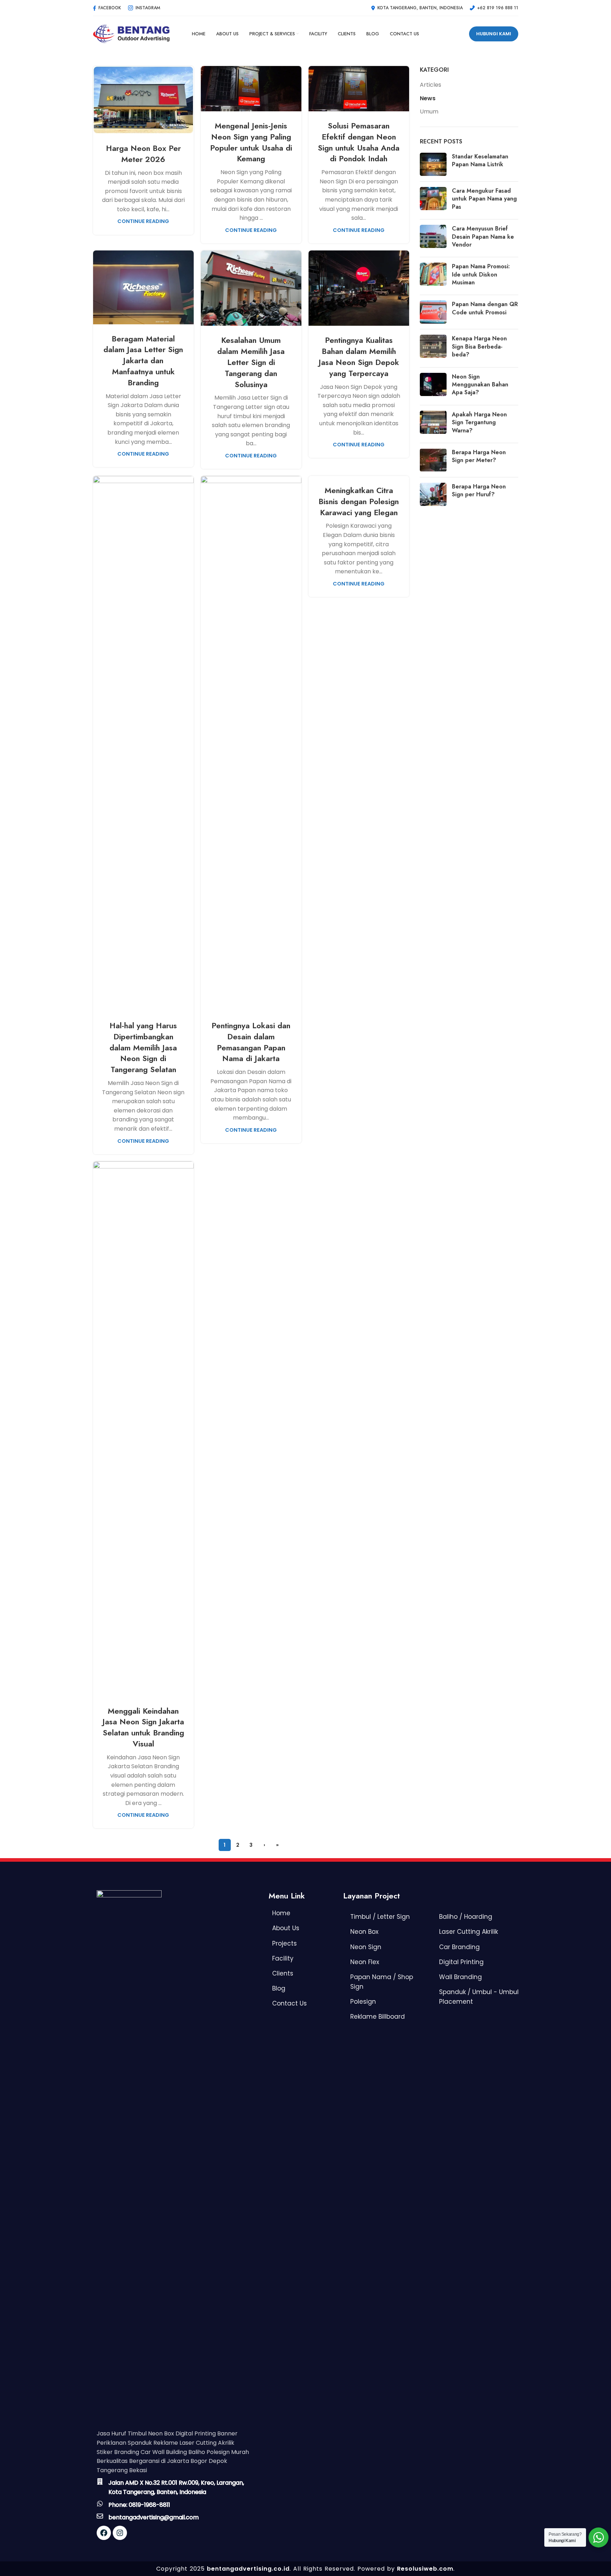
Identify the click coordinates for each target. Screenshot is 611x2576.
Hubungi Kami (494, 34)
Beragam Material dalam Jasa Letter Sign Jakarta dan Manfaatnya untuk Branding (143, 361)
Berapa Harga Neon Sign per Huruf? (479, 490)
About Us (286, 1928)
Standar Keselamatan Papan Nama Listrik (480, 160)
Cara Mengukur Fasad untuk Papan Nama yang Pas (484, 199)
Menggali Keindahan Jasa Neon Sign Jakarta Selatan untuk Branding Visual (143, 1727)
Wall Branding (460, 1977)
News (428, 98)
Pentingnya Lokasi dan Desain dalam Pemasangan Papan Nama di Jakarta (251, 1042)
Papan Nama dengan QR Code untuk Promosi (485, 308)
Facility (283, 1958)
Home (281, 1913)
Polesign (363, 2002)
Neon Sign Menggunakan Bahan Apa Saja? (480, 385)
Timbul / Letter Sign (380, 1917)
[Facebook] (104, 2533)
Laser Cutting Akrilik (469, 1932)
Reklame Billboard (378, 2017)
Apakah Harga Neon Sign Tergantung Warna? (479, 422)
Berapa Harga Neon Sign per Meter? (479, 456)
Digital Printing (461, 1962)
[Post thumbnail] (433, 164)
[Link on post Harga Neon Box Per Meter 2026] (143, 100)
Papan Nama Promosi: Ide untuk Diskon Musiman (481, 274)
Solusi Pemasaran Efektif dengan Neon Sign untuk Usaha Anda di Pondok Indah (359, 142)
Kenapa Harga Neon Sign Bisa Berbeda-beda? (479, 346)
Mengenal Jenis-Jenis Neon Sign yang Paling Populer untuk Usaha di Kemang (251, 142)
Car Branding (459, 1947)
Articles (431, 85)
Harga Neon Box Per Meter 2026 (143, 154)
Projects (284, 1943)
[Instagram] (120, 2533)
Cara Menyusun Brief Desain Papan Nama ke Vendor (483, 237)
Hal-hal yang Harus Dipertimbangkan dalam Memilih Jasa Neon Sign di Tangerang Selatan (143, 1047)
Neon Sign (366, 1947)
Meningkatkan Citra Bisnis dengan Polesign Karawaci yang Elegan (359, 501)
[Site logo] (131, 33)
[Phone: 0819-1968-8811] (100, 2504)
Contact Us (289, 2003)
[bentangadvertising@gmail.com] (100, 2516)
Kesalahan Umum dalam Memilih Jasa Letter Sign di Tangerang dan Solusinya (251, 362)
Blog (279, 1988)
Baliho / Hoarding (466, 1917)
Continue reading (143, 221)
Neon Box (364, 1932)
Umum (429, 112)
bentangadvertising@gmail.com (154, 2517)
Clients (283, 1973)
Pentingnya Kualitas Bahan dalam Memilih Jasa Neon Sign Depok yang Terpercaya (359, 356)
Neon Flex (365, 1962)
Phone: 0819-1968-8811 (139, 2505)
